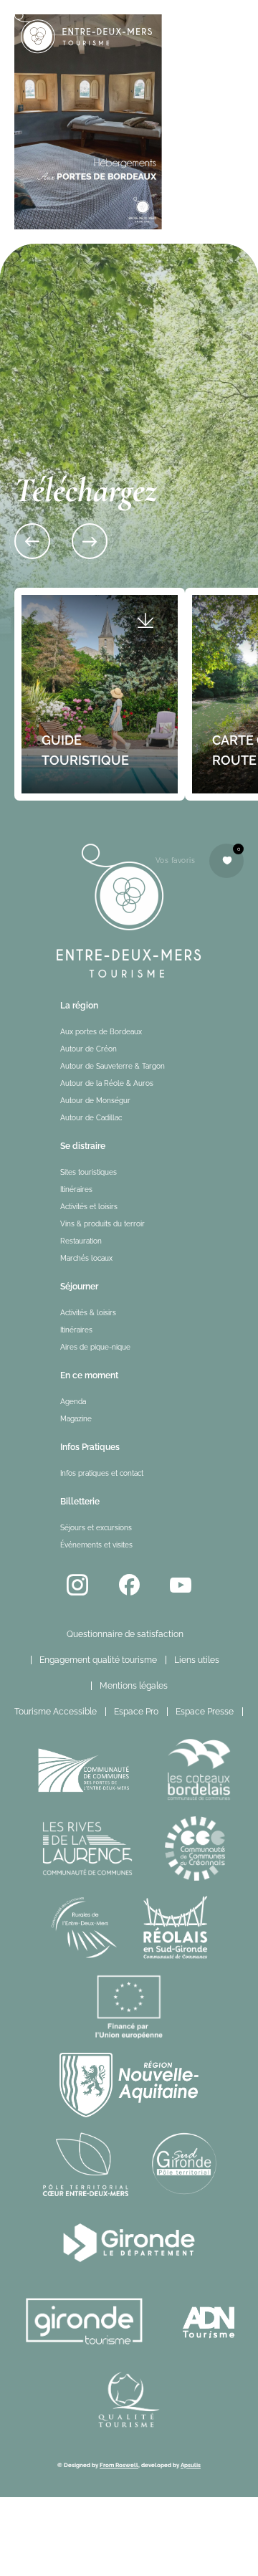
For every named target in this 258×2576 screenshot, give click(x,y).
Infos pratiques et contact (102, 1473)
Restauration (81, 1241)
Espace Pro (136, 1712)
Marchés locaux (86, 1258)
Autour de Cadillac (91, 1118)
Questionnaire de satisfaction (125, 1634)
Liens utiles (197, 1660)
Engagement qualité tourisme (98, 1660)
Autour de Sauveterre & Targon (113, 1066)
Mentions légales (134, 1686)
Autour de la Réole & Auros (107, 1083)
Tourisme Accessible (56, 1712)
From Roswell (119, 2465)
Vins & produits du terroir (102, 1224)
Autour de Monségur (95, 1101)
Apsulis (191, 2465)
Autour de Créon (89, 1049)
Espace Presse (205, 1712)
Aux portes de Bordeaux (101, 1032)
